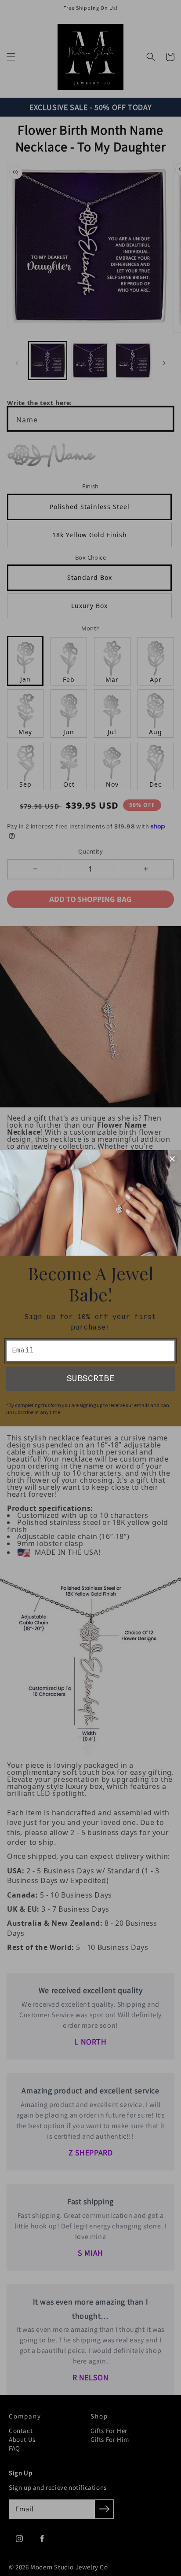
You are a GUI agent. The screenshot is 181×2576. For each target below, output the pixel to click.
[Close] (172, 1159)
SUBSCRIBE (90, 1379)
